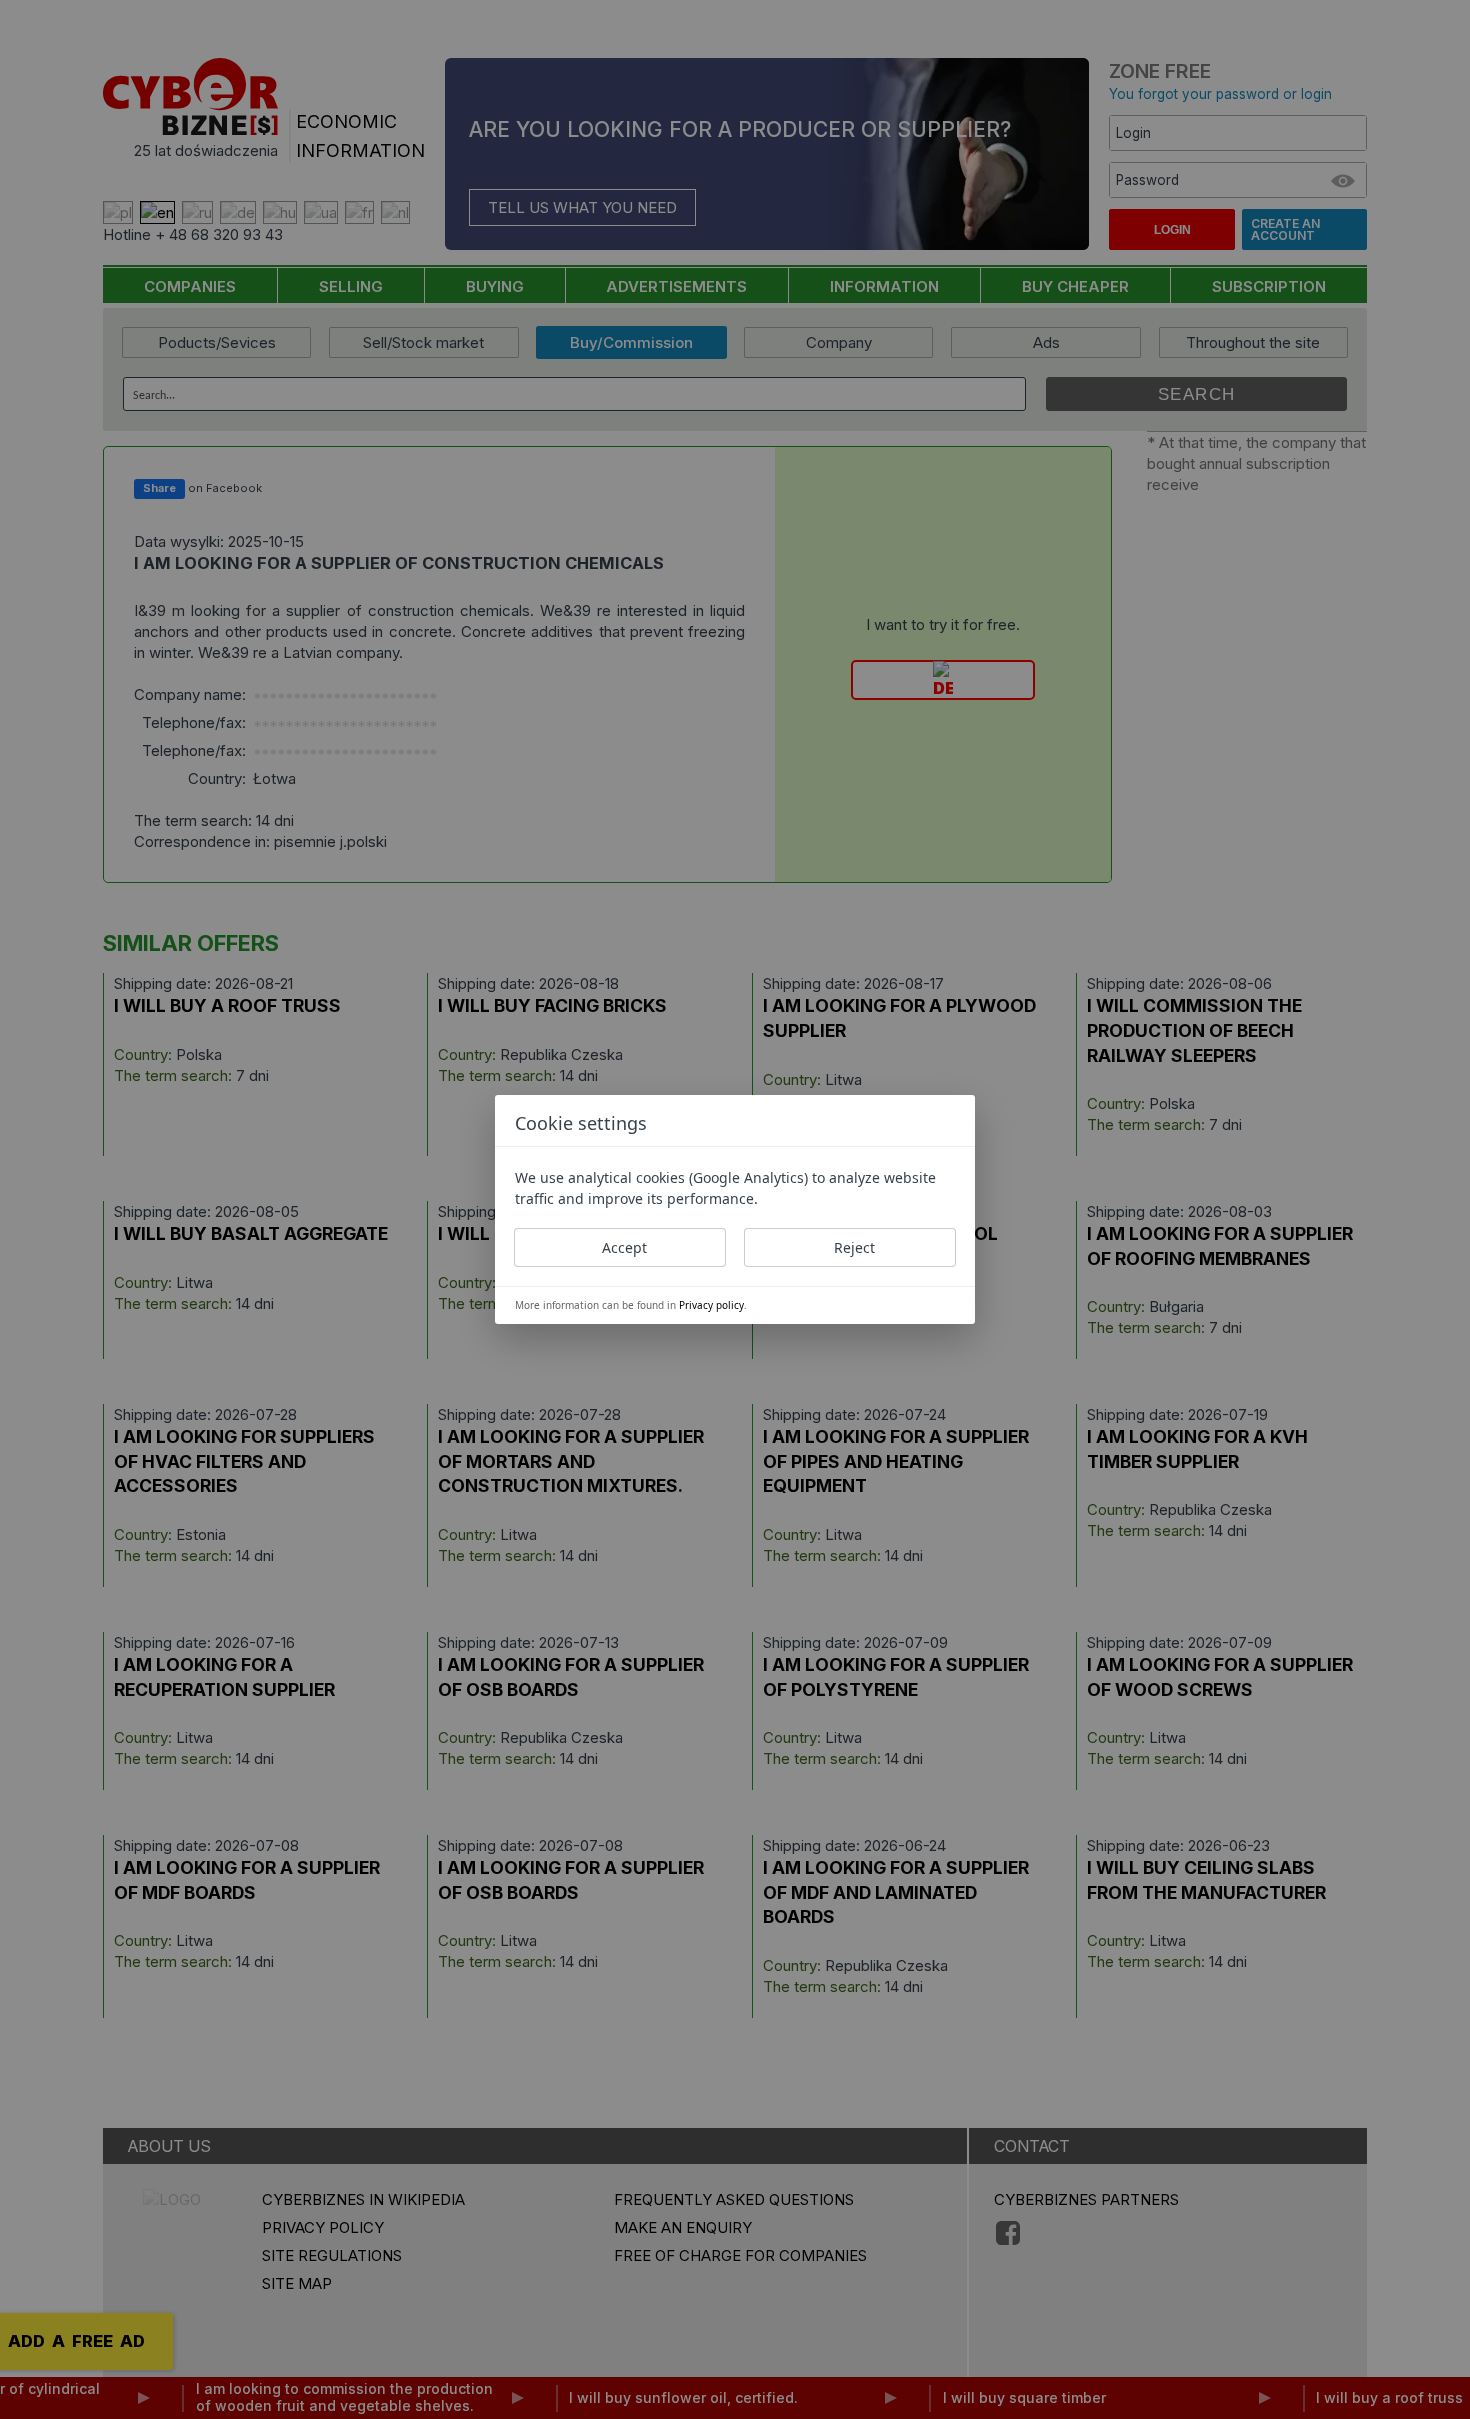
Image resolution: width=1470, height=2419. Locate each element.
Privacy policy (711, 1305)
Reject (854, 1247)
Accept (624, 1247)
